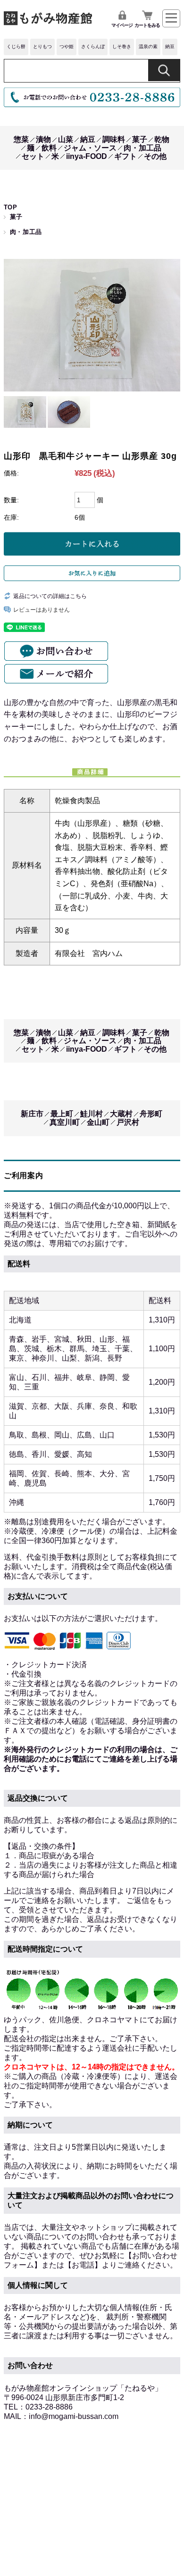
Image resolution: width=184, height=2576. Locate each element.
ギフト (125, 156)
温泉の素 (148, 46)
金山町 (98, 1122)
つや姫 (67, 46)
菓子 (140, 139)
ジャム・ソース (90, 148)
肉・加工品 (142, 148)
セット (33, 156)
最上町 (62, 1114)
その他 (155, 156)
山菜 (66, 139)
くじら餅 (16, 46)
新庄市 (32, 1114)
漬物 (43, 139)
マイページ (122, 25)
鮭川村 (92, 1114)
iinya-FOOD (87, 156)
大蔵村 (121, 1114)
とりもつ (42, 46)
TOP (11, 207)
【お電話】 (83, 2265)
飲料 (49, 148)
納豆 (170, 46)
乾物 (162, 139)
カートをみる (147, 25)
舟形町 (151, 1114)
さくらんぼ (93, 46)
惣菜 (21, 139)
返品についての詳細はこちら (50, 596)
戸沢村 (128, 1122)
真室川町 (65, 1122)
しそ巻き (122, 46)
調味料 (114, 139)
